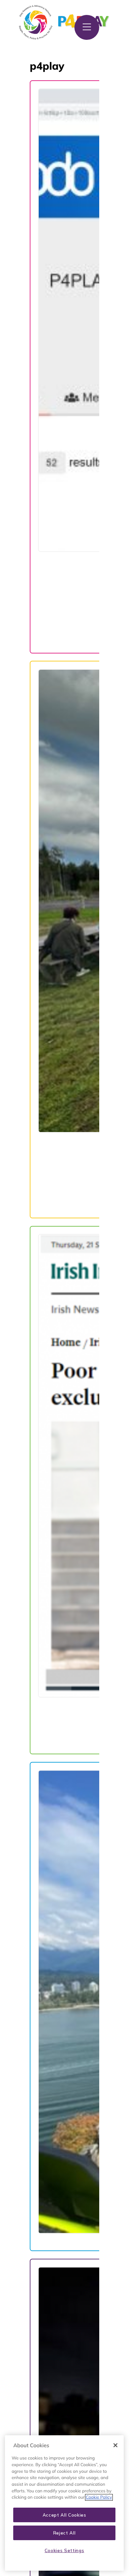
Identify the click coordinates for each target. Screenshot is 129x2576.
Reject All (64, 2533)
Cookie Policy (99, 2497)
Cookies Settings (64, 2550)
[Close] (115, 2445)
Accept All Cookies (64, 2515)
